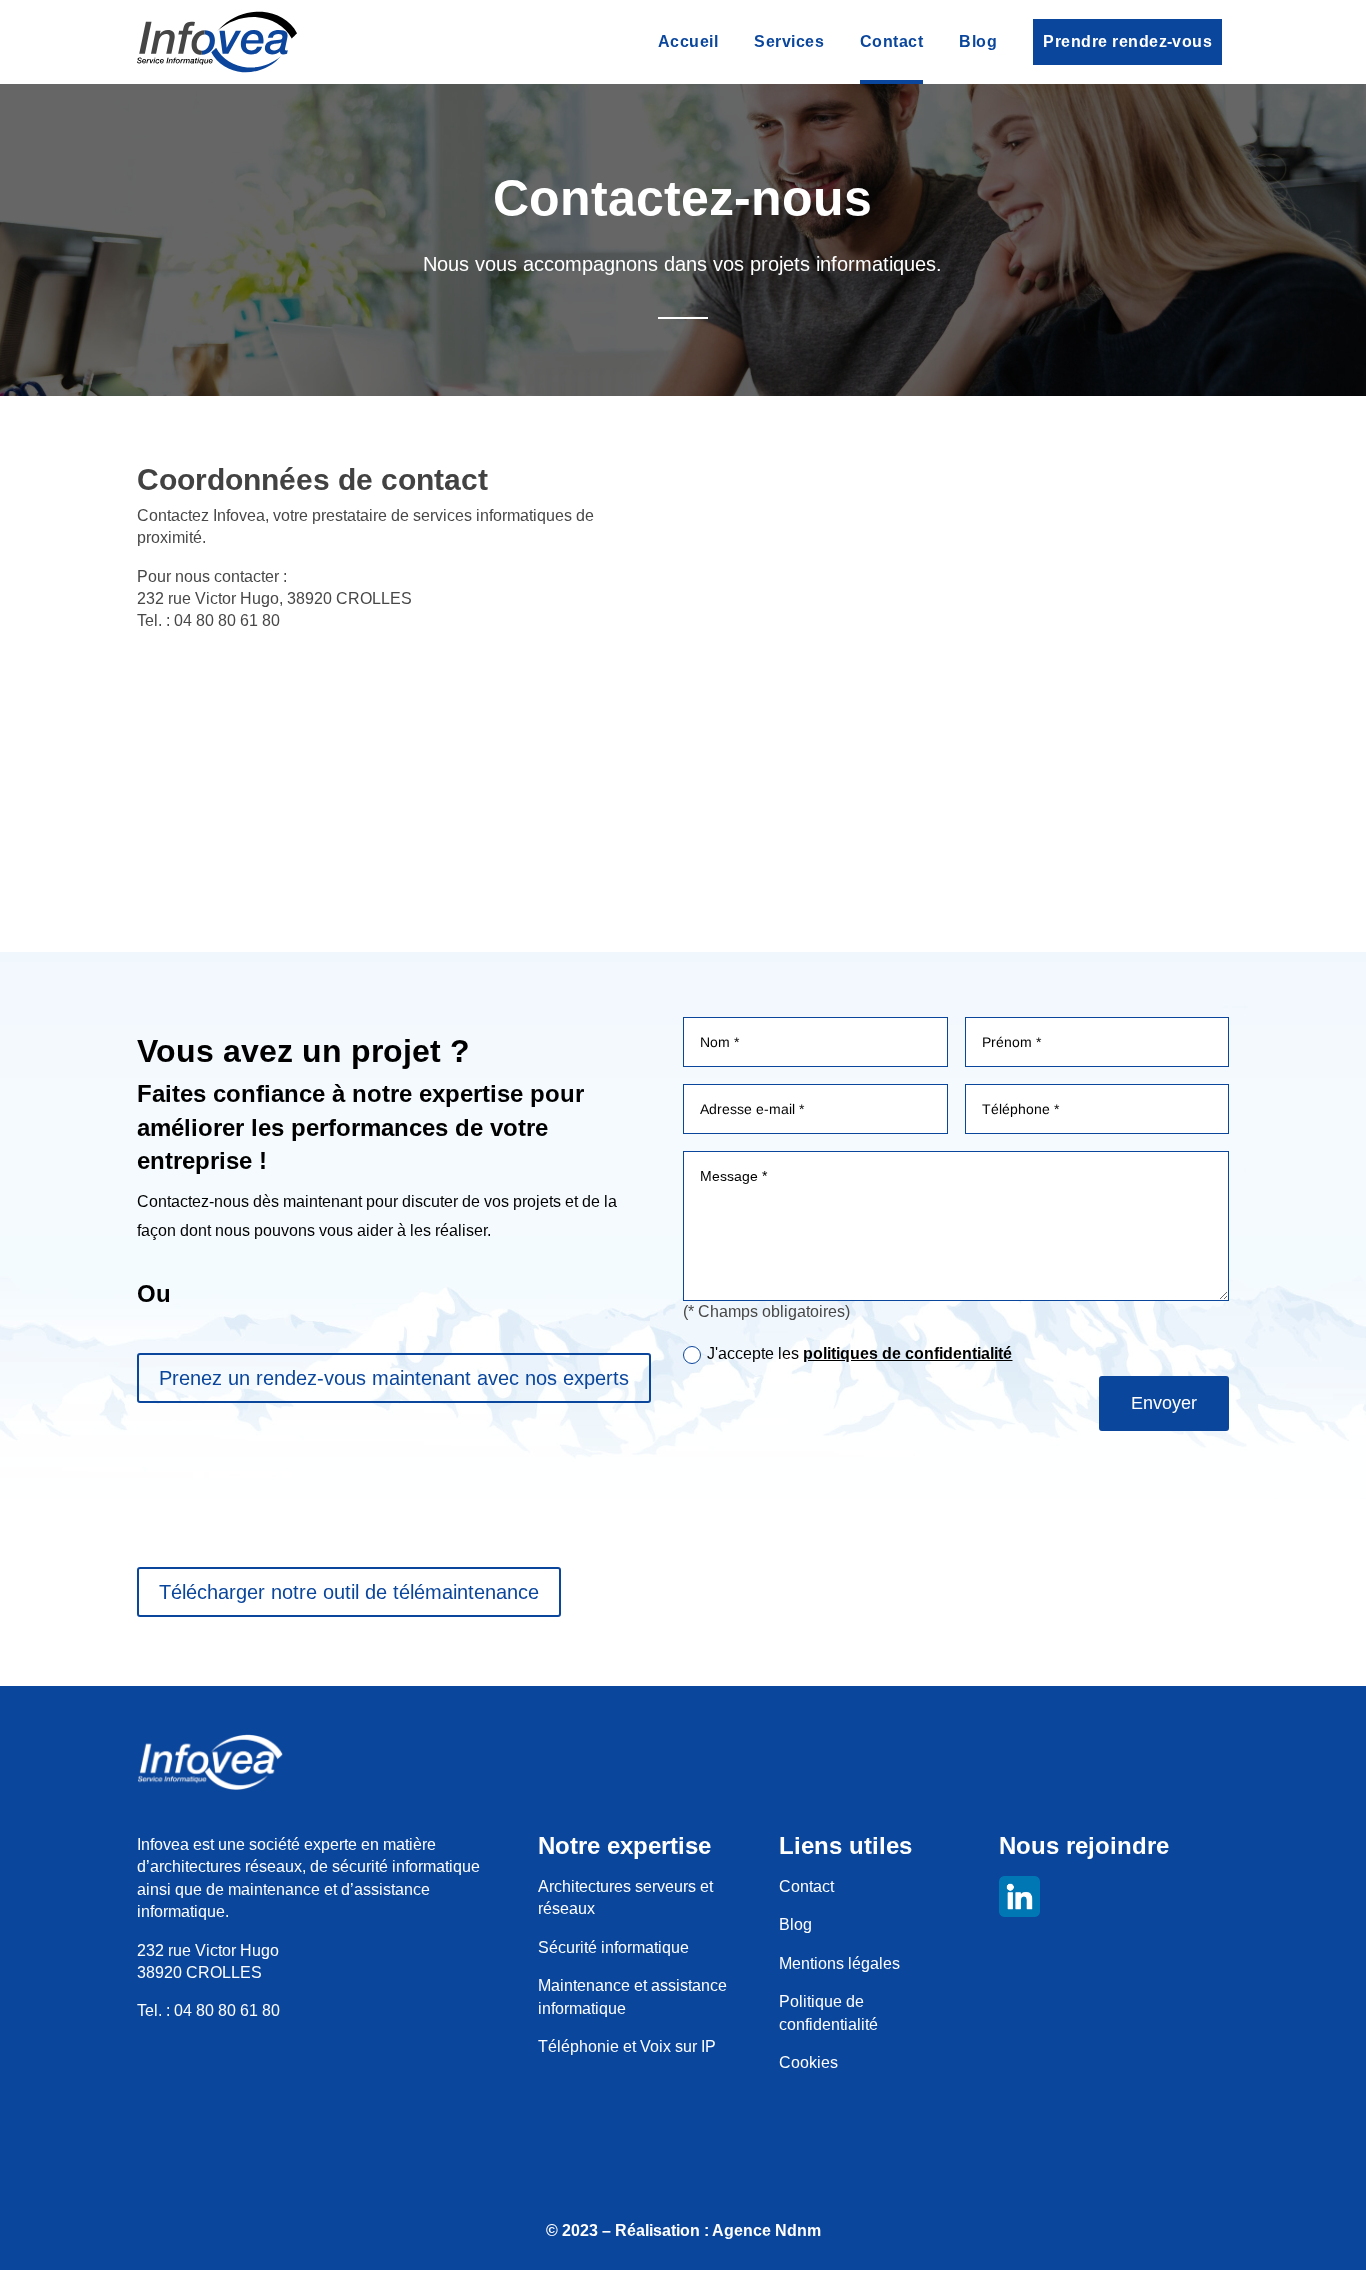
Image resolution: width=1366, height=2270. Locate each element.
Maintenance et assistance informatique (632, 1996)
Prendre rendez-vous (1127, 41)
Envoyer (1164, 1403)
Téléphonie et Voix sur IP (627, 2046)
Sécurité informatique (613, 1947)
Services (789, 41)
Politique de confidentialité (828, 2012)
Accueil (688, 41)
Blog (978, 41)
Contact (891, 41)
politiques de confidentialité (907, 1353)
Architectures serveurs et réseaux (625, 1897)
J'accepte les (859, 1353)
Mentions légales (839, 1963)
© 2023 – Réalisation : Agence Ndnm (683, 2230)
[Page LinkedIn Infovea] (1112, 1899)
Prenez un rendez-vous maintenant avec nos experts (394, 1378)
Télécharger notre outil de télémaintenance (349, 1592)
